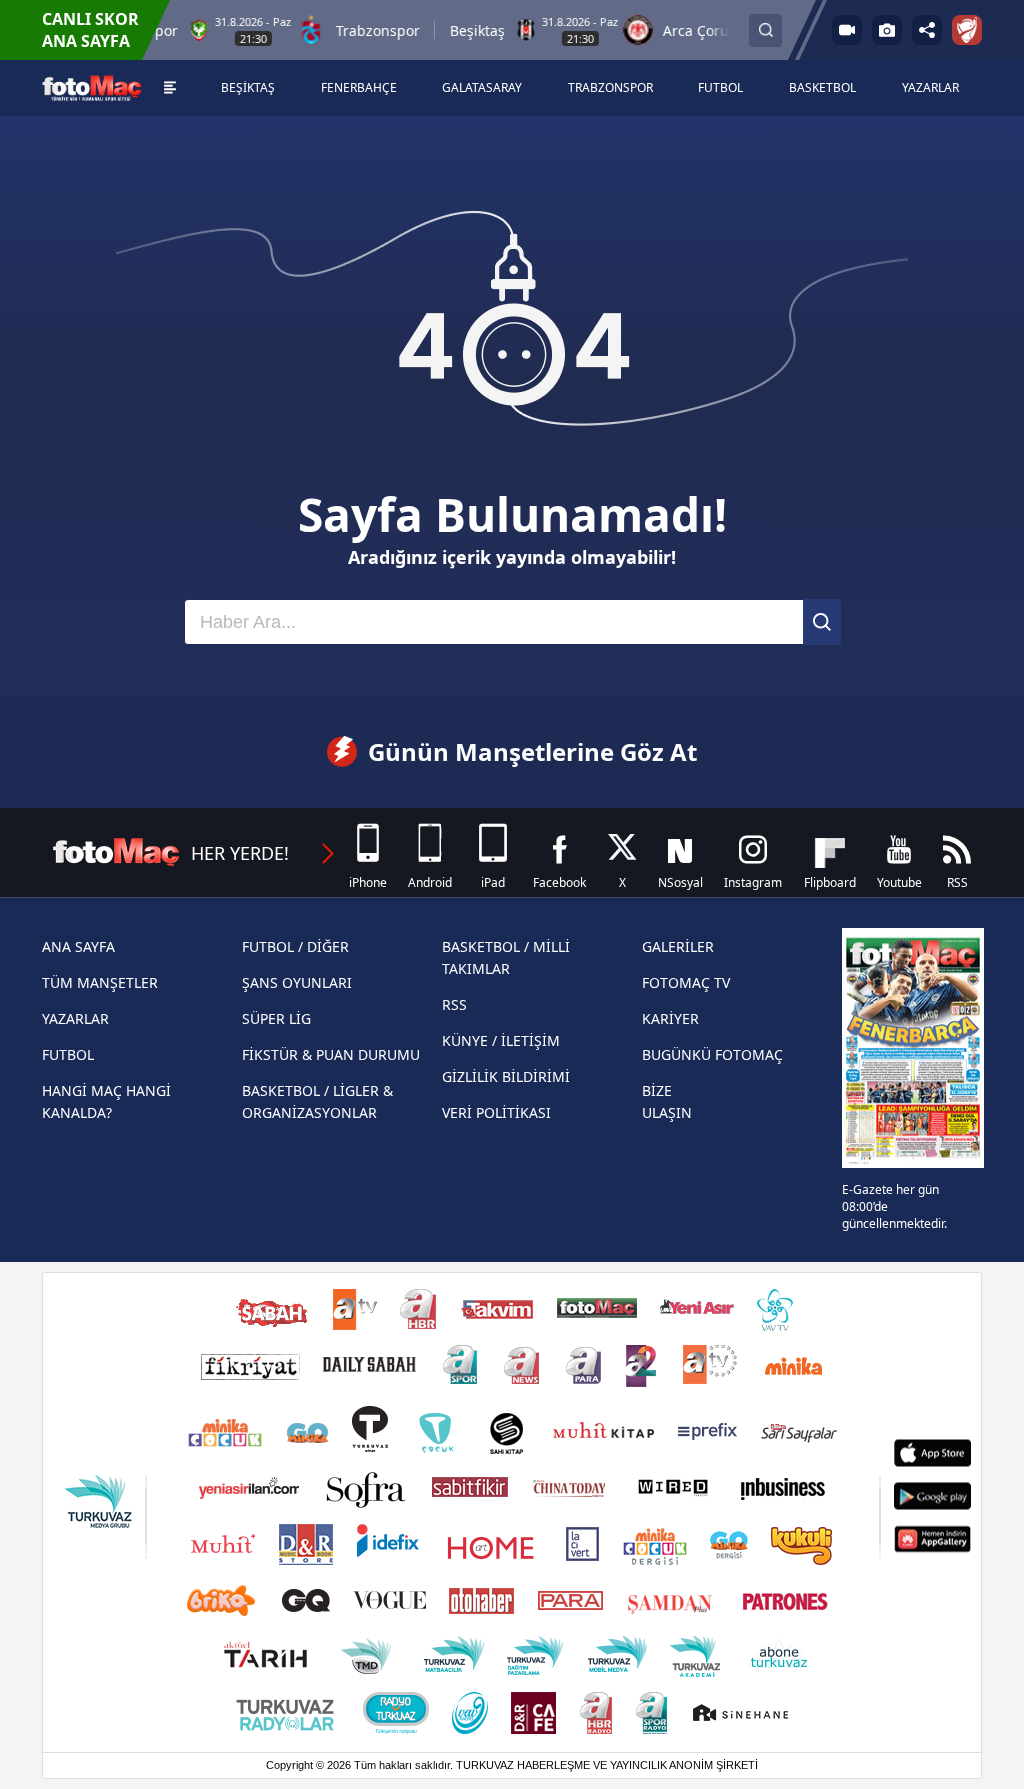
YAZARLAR (75, 1018)
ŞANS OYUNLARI (297, 982)
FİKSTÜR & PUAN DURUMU (331, 1054)
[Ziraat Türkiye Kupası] (967, 30)
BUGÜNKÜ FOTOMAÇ (712, 1054)
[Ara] (822, 622)
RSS (454, 1004)
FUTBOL (68, 1054)
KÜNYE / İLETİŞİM (501, 1040)
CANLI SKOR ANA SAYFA (90, 30)
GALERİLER (678, 946)
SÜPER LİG (276, 1018)
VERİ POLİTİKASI (496, 1112)
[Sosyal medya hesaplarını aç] (927, 30)
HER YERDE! (240, 853)
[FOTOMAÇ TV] (847, 30)
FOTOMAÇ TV (686, 982)
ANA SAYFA (78, 946)
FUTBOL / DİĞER (295, 946)
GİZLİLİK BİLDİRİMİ (506, 1076)
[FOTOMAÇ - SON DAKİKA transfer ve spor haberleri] (92, 87)
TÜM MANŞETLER (100, 982)
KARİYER (670, 1018)
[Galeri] (887, 30)
